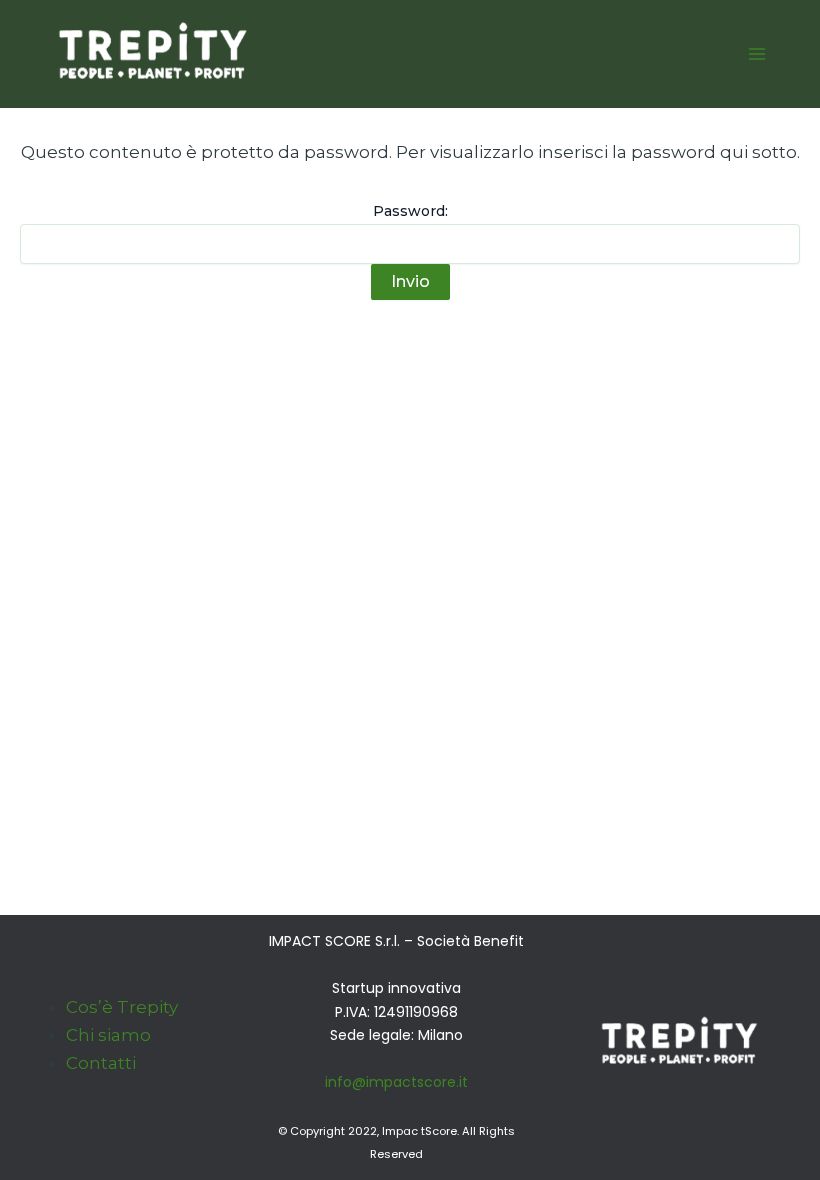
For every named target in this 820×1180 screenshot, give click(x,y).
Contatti (101, 1063)
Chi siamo (108, 1035)
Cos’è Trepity (122, 1007)
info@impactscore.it (396, 1082)
